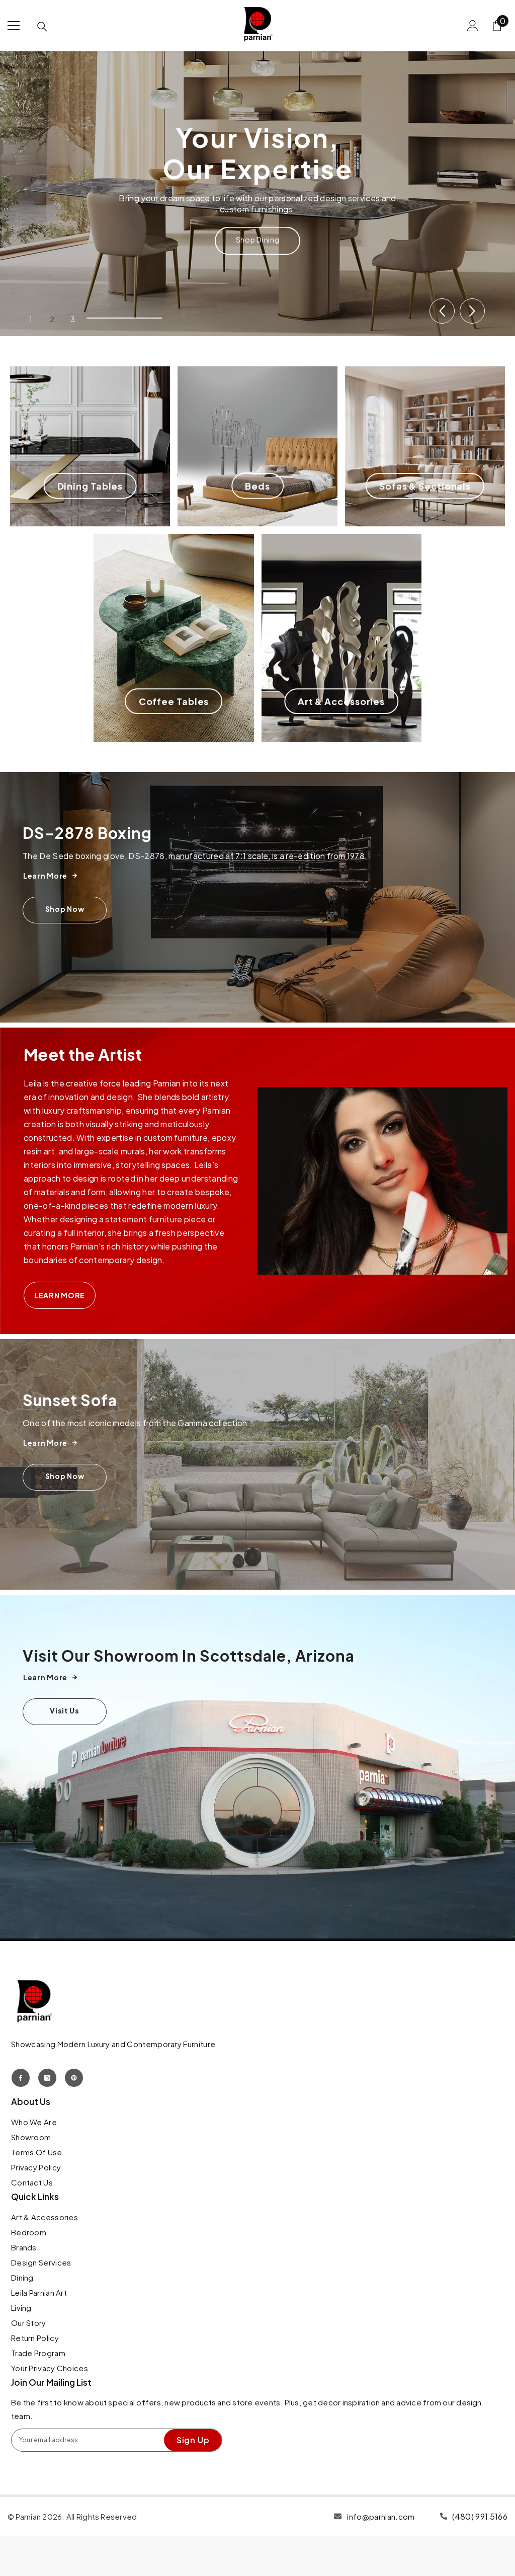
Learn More (60, 1295)
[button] (442, 311)
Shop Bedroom (257, 224)
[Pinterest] (74, 2078)
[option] (257, 191)
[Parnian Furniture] (257, 1464)
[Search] (42, 27)
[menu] (14, 26)
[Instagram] (47, 2078)
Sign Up (193, 2440)
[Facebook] (21, 2078)
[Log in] (473, 26)
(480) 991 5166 (480, 2516)
